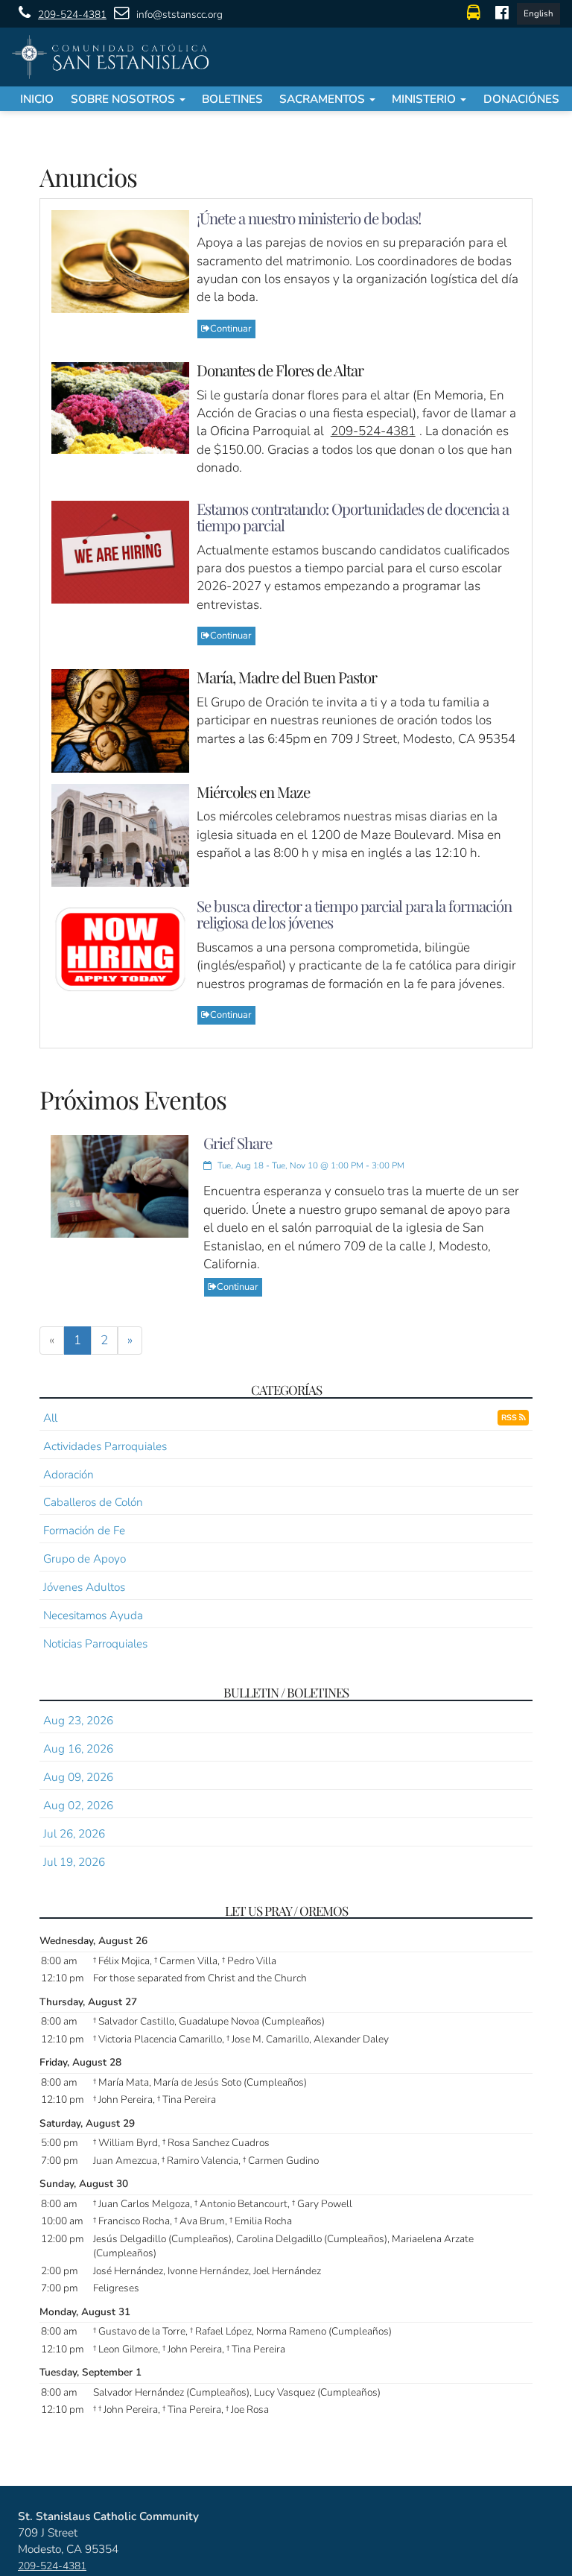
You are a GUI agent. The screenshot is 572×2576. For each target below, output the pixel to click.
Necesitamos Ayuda (93, 1615)
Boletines (232, 99)
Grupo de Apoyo (85, 1558)
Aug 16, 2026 (78, 1749)
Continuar (231, 329)
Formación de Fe (84, 1530)
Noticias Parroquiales (95, 1643)
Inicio (37, 99)
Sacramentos (324, 99)
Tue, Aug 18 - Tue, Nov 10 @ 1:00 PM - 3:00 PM (310, 1165)
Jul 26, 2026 (74, 1833)
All (50, 1418)
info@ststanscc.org (179, 15)
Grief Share (238, 1143)
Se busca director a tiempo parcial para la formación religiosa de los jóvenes (354, 914)
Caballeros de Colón (93, 1502)
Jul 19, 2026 (74, 1862)
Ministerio (425, 99)
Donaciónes (521, 99)
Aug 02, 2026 (78, 1805)
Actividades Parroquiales (105, 1446)
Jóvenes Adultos (84, 1587)
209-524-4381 (72, 15)
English (538, 13)
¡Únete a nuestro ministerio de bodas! (309, 218)
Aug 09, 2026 (78, 1777)
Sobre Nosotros (124, 99)
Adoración (69, 1474)
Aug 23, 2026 (78, 1720)
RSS (510, 1418)
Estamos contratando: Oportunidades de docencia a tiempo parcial (353, 517)
